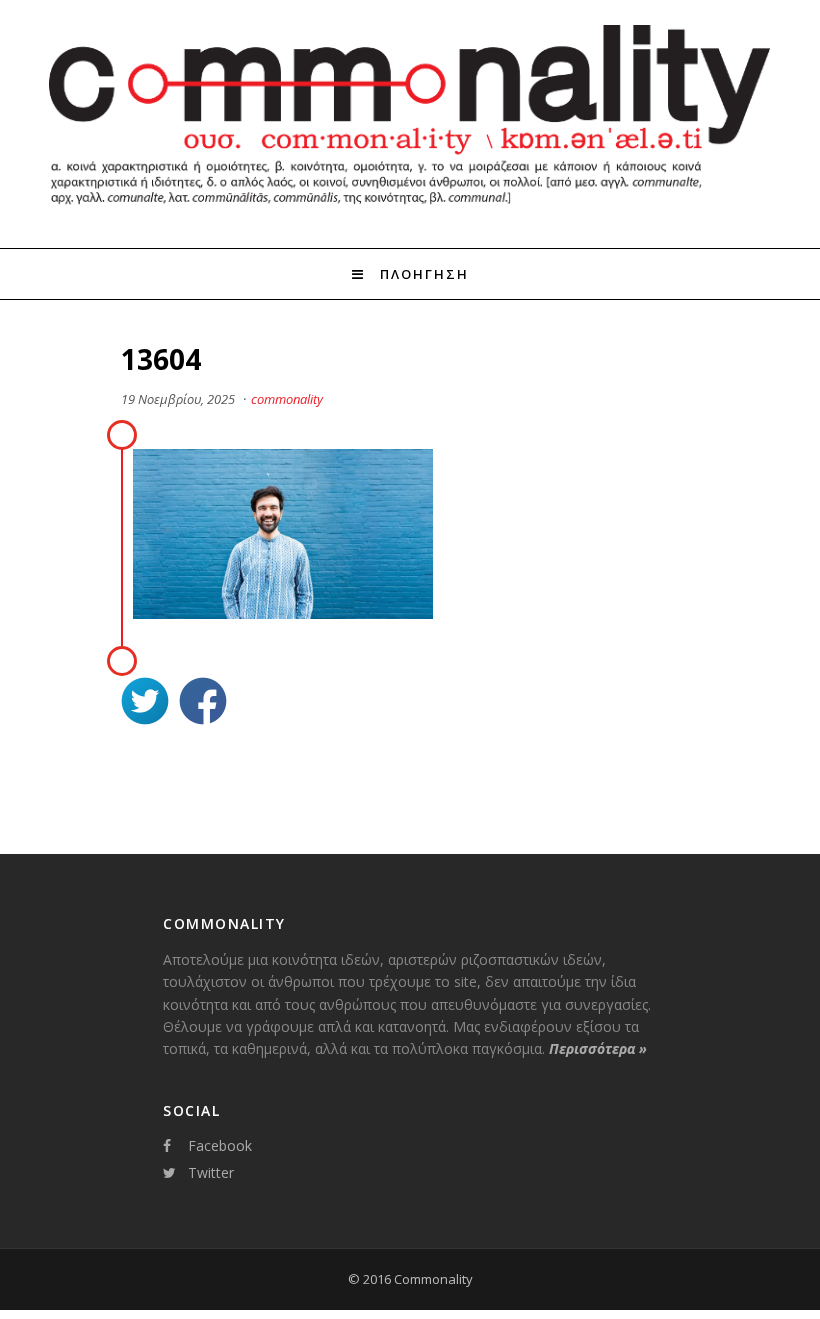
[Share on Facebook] (203, 703)
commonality (287, 399)
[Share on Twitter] (145, 703)
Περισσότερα (598, 1048)
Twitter (211, 1172)
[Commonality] (410, 212)
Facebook (220, 1145)
